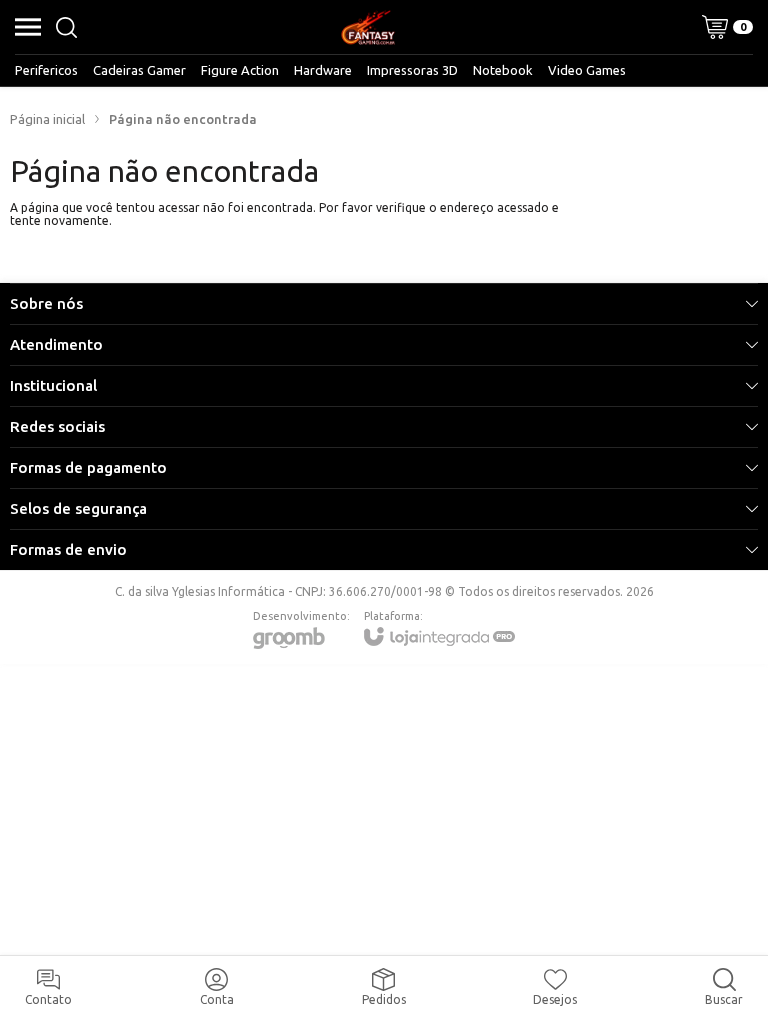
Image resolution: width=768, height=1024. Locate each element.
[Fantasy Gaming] (368, 27)
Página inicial (47, 119)
